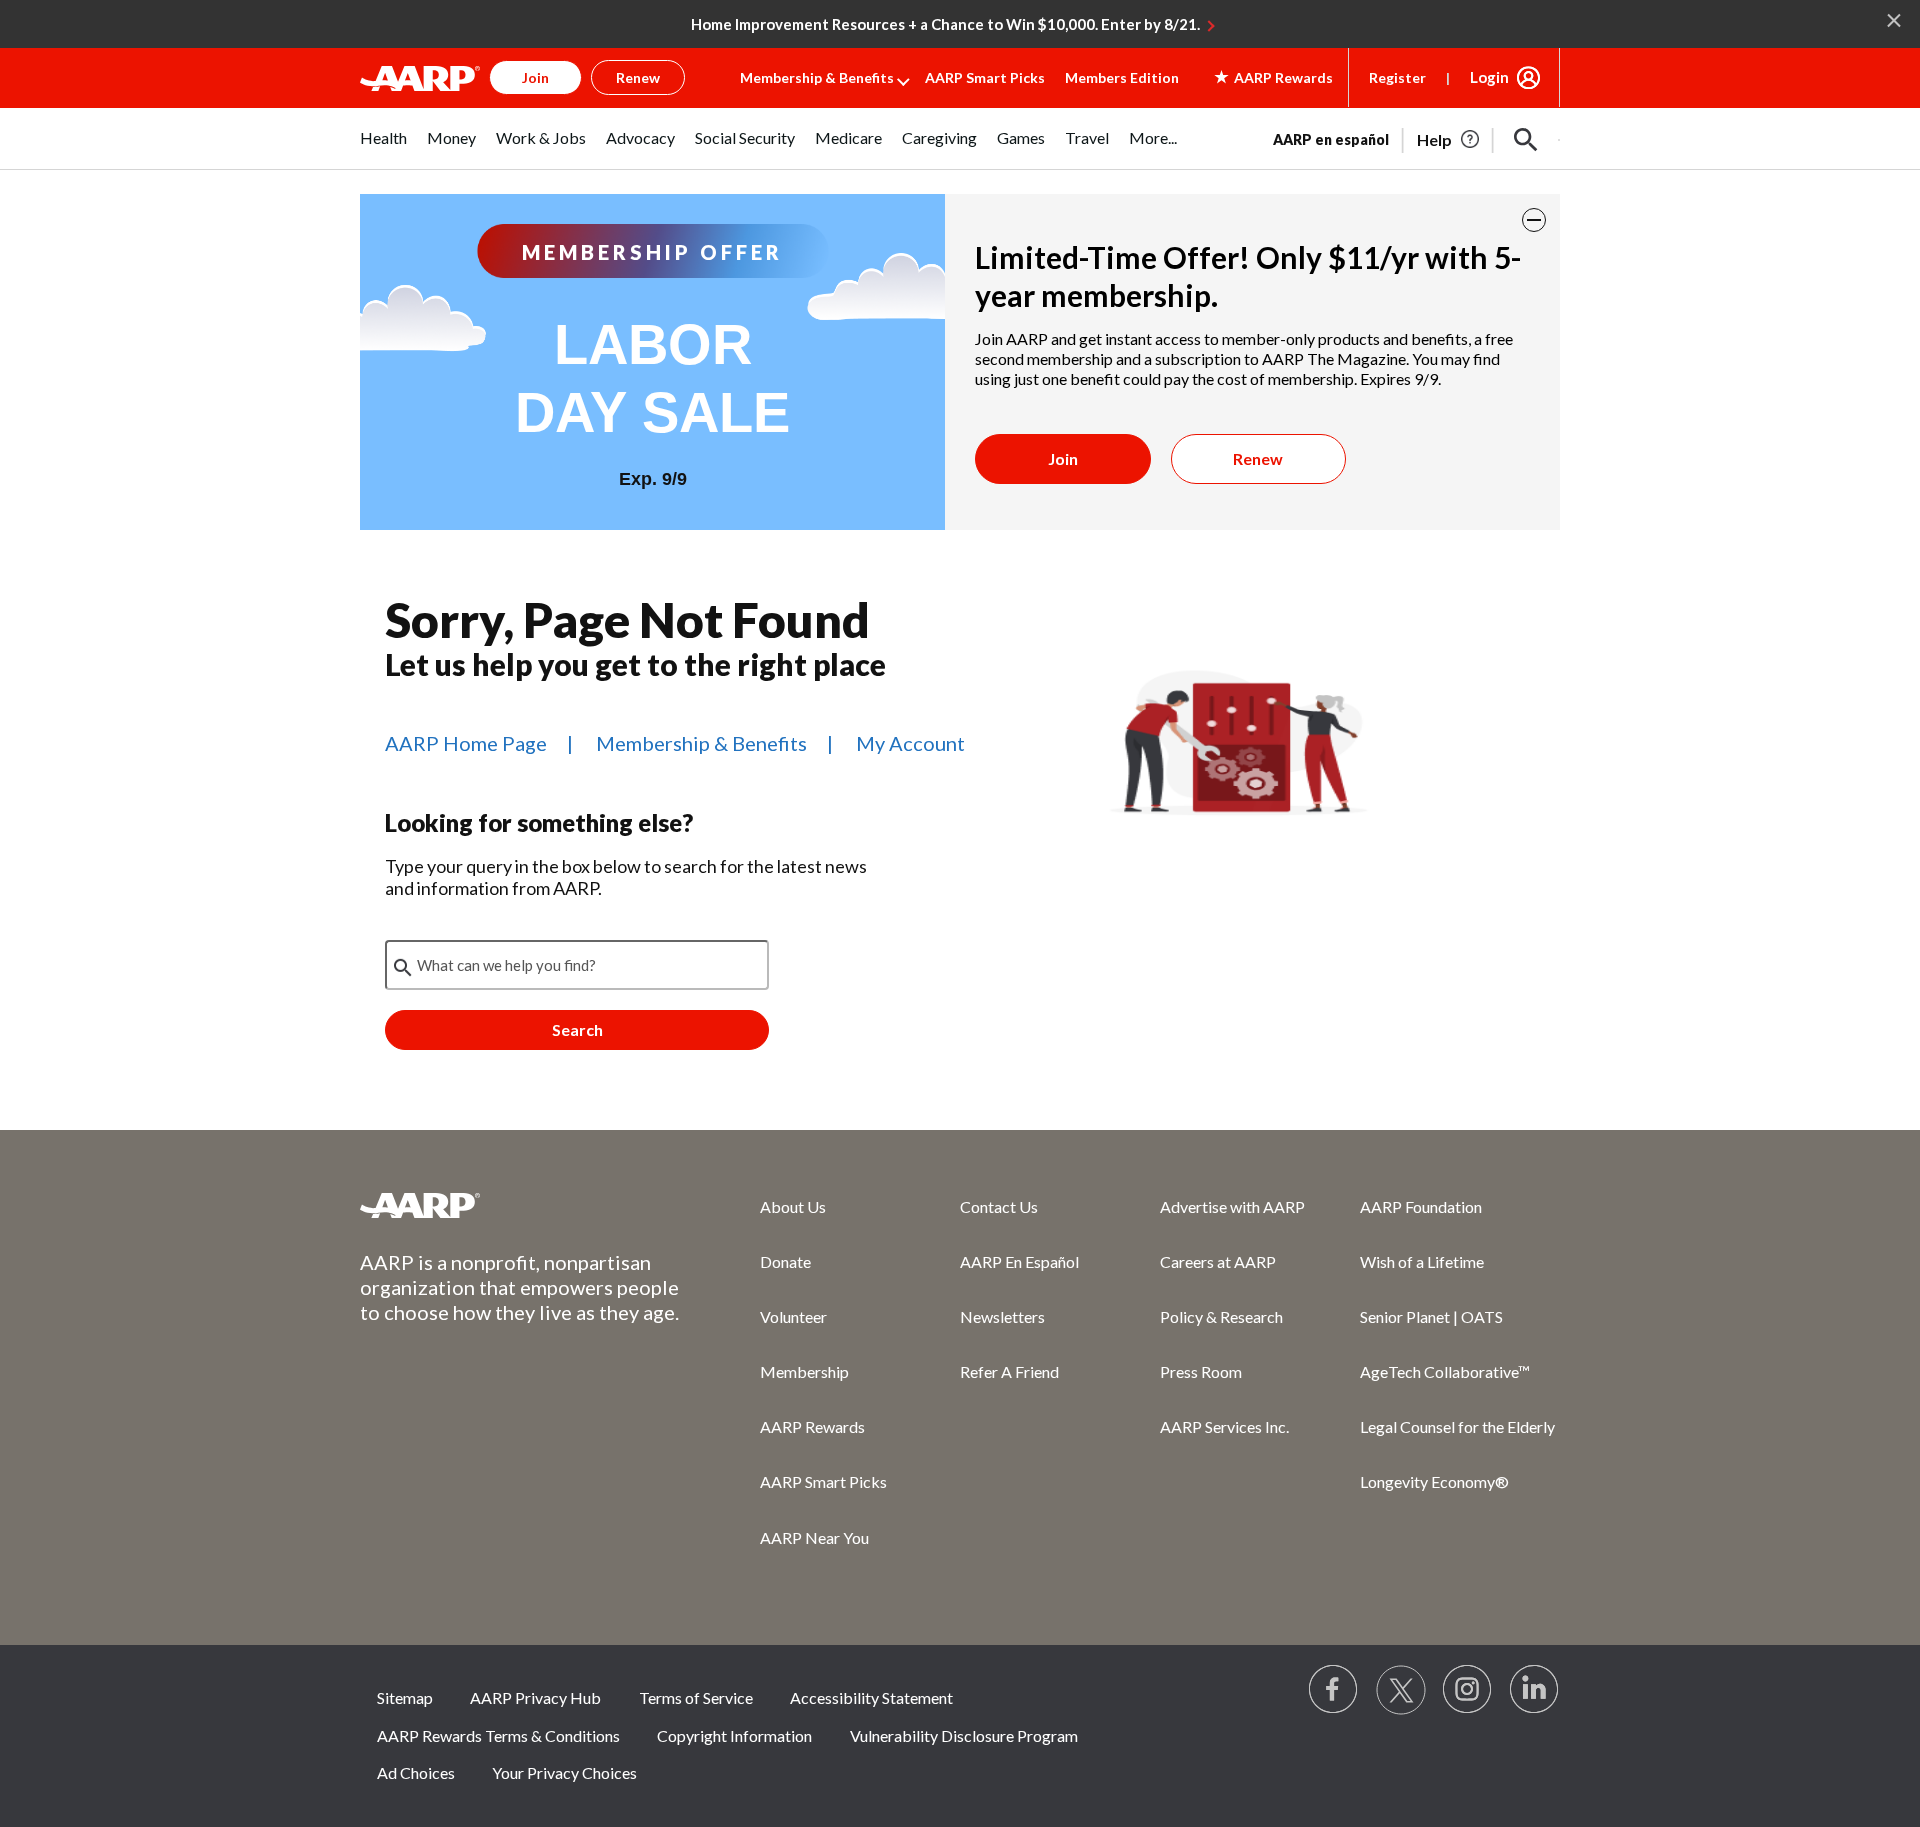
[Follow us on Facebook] (1334, 1690)
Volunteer (793, 1316)
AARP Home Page (466, 743)
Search (577, 1029)
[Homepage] (420, 78)
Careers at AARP (1218, 1261)
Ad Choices (416, 1772)
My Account (910, 743)
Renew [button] (638, 77)
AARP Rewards (812, 1426)
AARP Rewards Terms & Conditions (498, 1735)
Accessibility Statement (871, 1697)
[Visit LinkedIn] (1535, 1690)
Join (1063, 458)
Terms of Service (696, 1697)
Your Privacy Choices (564, 1772)
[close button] (1534, 220)
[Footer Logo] (520, 1205)
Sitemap (405, 1697)
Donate (785, 1261)
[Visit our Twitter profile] (1401, 1690)
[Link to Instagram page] (1468, 1690)
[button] (1526, 140)
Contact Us (999, 1206)
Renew (1258, 458)
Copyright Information (734, 1735)
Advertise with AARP (1232, 1206)
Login (1489, 77)
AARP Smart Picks (985, 77)
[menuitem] (383, 148)
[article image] (1449, 140)
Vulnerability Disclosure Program (964, 1735)
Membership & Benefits (817, 77)
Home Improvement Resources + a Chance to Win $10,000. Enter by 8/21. (945, 24)
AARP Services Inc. (1224, 1426)
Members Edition (1122, 77)
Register (1397, 77)
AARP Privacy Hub (535, 1697)
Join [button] (535, 77)
